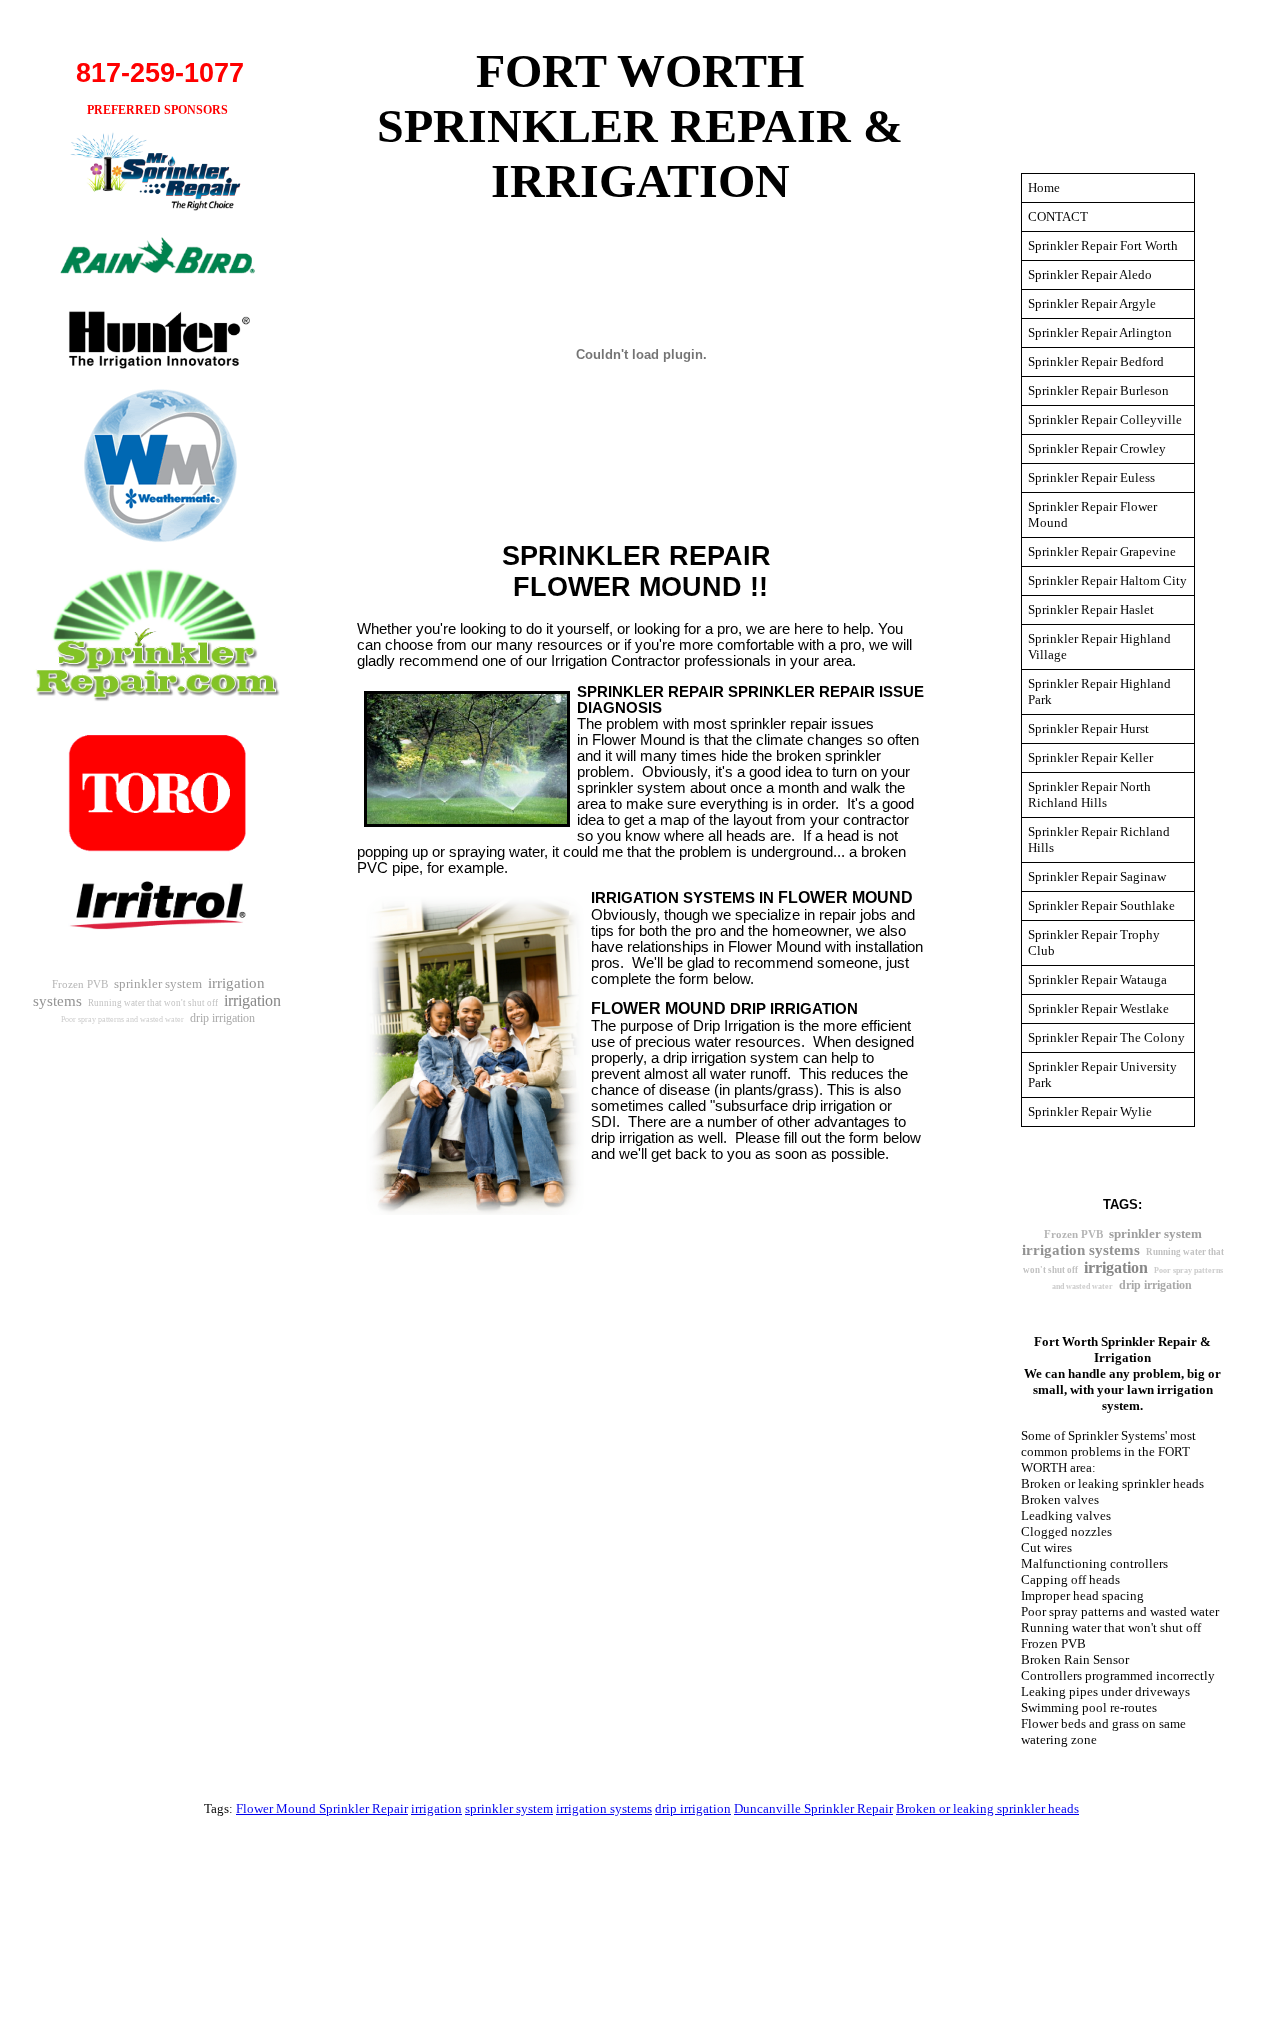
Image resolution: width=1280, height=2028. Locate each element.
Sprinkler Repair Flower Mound (1092, 514)
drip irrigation (222, 1018)
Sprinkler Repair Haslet (1091, 609)
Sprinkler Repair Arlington (1100, 332)
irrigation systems (1081, 1250)
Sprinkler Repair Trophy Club (1094, 942)
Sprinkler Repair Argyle (1092, 303)
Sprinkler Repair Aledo (1090, 274)
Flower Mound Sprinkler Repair (322, 1808)
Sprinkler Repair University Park (1102, 1074)
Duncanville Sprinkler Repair (813, 1808)
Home (1044, 187)
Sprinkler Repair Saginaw (1097, 876)
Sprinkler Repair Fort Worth (1103, 245)
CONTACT (1058, 216)
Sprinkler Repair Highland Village (1099, 646)
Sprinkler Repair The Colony (1106, 1037)
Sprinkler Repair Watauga (1097, 979)
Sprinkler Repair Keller (1090, 757)
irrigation (252, 1000)
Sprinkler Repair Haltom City (1107, 580)
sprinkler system (158, 983)
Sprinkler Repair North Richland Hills (1089, 794)
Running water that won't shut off (153, 1003)
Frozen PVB (80, 984)
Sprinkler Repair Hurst (1088, 728)
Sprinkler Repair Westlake (1098, 1008)
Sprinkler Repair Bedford (1096, 361)
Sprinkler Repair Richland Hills (1099, 839)
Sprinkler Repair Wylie (1090, 1111)
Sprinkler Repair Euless (1091, 477)
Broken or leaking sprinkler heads (987, 1808)
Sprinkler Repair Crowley (1097, 448)
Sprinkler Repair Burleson (1098, 390)
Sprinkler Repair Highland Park (1099, 691)
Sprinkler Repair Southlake (1101, 905)
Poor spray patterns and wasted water (122, 1019)
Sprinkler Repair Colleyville (1105, 419)
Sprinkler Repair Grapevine (1102, 551)
